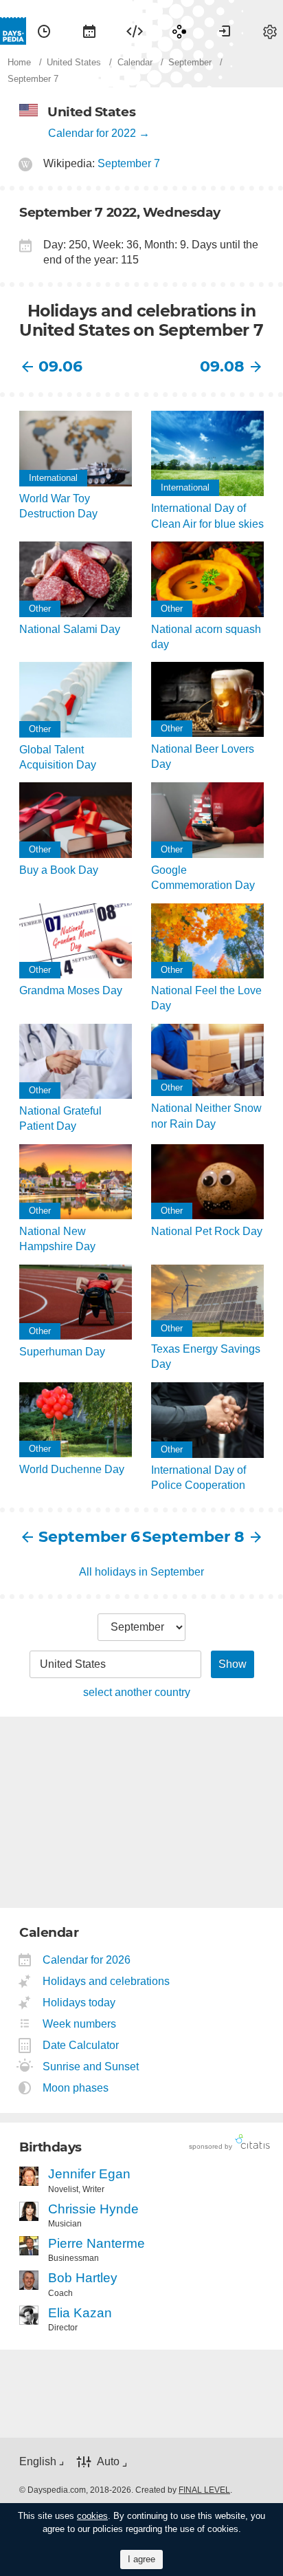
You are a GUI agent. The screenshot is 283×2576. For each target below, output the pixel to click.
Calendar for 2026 (87, 1960)
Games (179, 31)
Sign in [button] (225, 31)
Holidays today (79, 2003)
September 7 (129, 163)
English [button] (38, 2461)
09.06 (60, 366)
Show (233, 1664)
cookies (92, 2516)
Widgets (135, 31)
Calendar (89, 31)
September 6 (89, 1537)
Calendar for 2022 (92, 133)
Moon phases (76, 2088)
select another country (137, 1692)
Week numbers (80, 2024)
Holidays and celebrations (106, 1981)
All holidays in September (141, 1572)
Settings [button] (270, 31)
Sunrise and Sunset (91, 2067)
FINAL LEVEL (204, 2490)
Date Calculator (81, 2045)
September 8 (193, 1537)
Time (44, 31)
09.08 (222, 366)
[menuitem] (44, 31)
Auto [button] (108, 2461)
